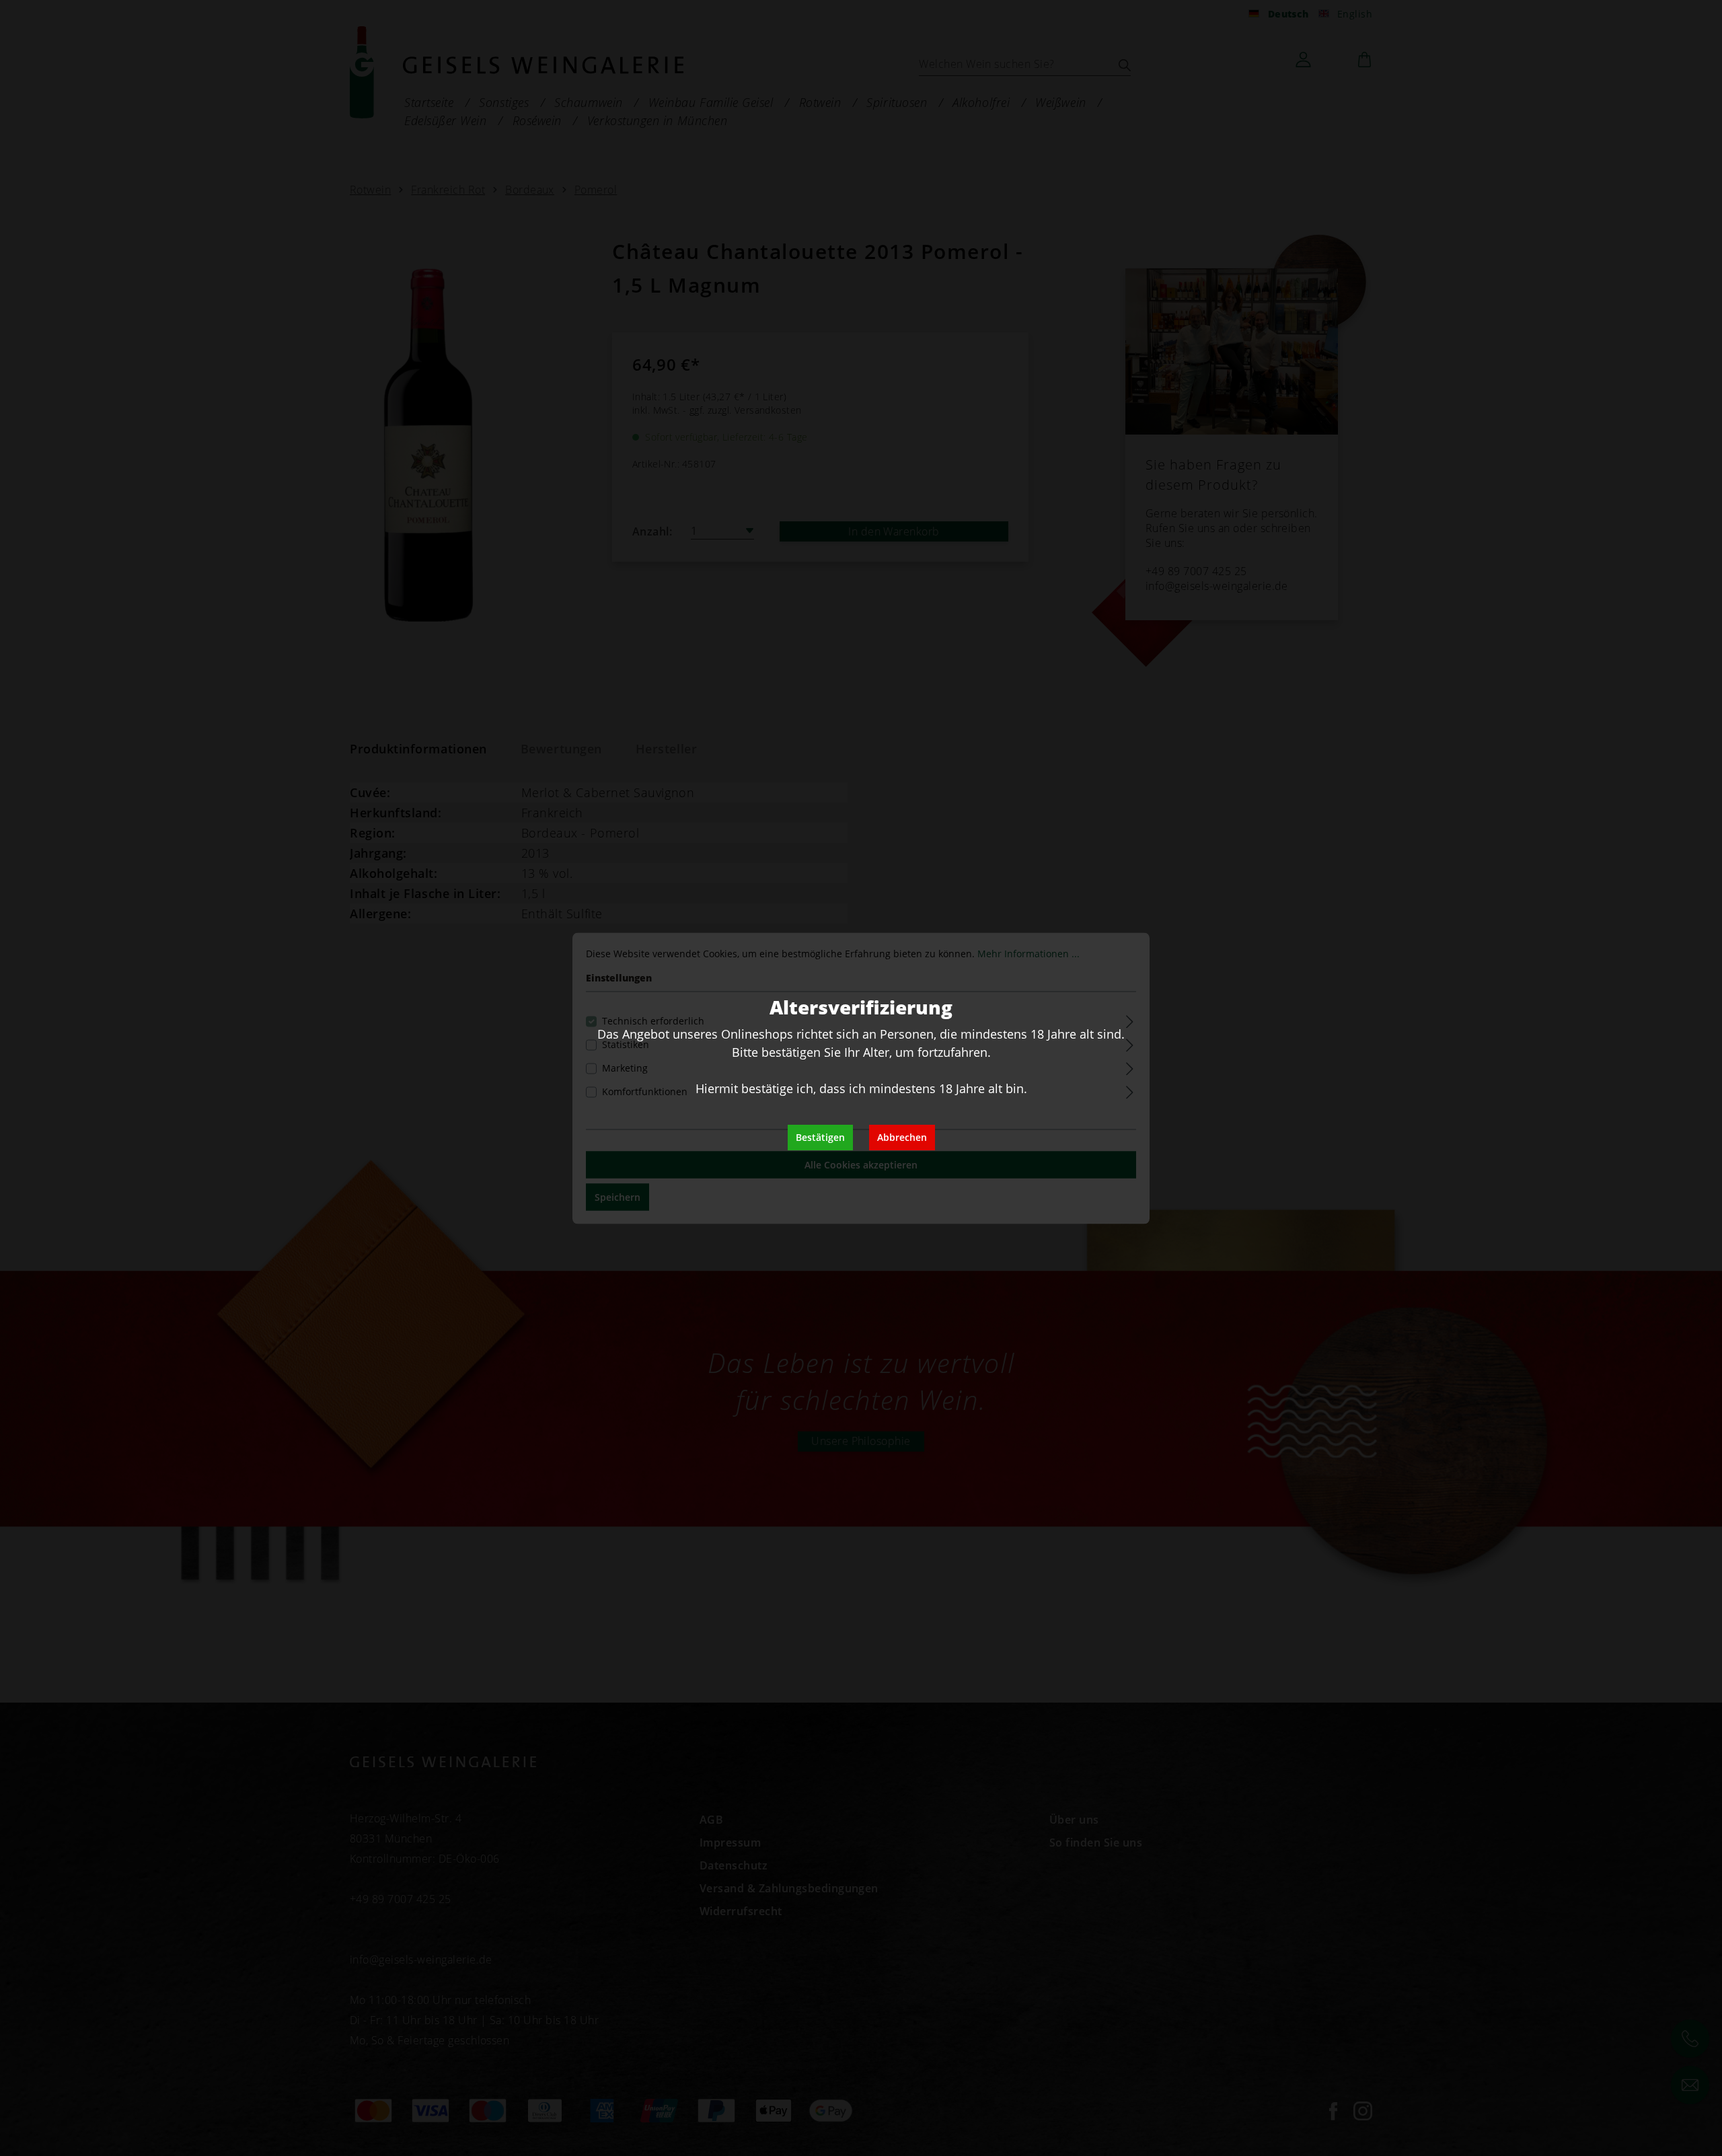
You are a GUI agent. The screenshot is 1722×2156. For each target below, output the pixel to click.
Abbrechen (902, 1137)
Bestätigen (820, 1137)
